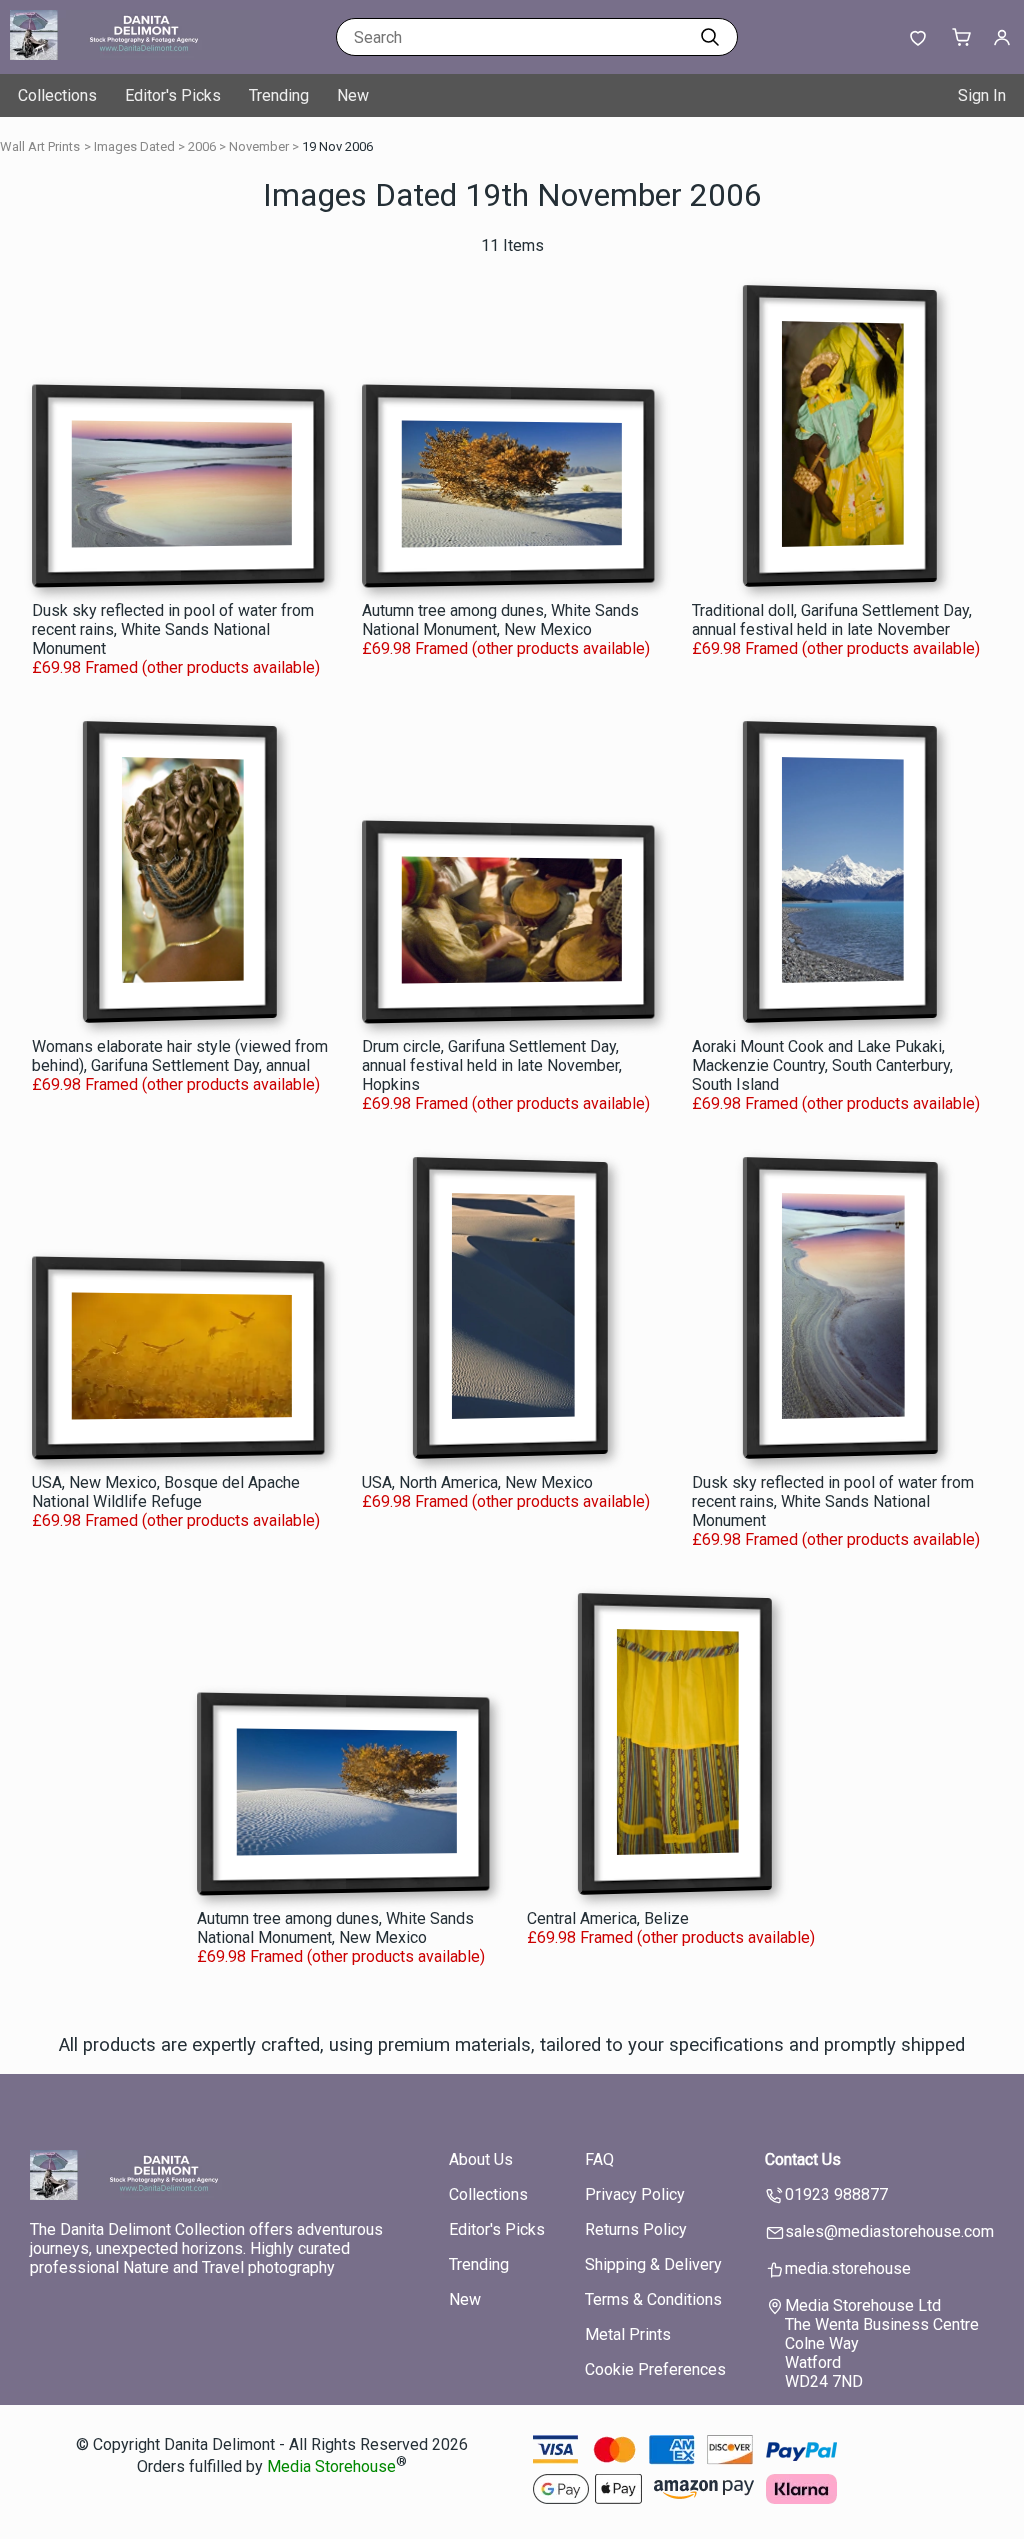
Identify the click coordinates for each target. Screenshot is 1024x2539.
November (259, 146)
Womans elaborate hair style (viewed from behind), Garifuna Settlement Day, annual (180, 1056)
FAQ (599, 2159)
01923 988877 (836, 2194)
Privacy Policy (635, 2194)
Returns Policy (636, 2229)
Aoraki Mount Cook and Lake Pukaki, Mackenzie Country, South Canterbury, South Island (822, 1065)
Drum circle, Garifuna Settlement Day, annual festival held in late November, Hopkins (492, 1065)
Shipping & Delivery (653, 2264)
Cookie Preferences (655, 2369)
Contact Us (803, 2159)
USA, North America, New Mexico (477, 1482)
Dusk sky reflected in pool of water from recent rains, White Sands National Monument (173, 629)
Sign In (982, 95)
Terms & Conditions (653, 2299)
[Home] (135, 54)
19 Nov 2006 (337, 146)
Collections (57, 95)
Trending (279, 95)
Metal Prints (628, 2334)
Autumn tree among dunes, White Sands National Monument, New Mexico (500, 620)
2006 (202, 146)
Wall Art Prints (40, 146)
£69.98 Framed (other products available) (176, 667)
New (353, 95)
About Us (481, 2159)
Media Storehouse (331, 2467)
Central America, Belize (608, 1918)
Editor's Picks (173, 95)
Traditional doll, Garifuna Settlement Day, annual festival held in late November (832, 620)
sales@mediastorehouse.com (889, 2231)
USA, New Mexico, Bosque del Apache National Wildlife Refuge (166, 1492)
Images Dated (134, 146)
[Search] (710, 37)
